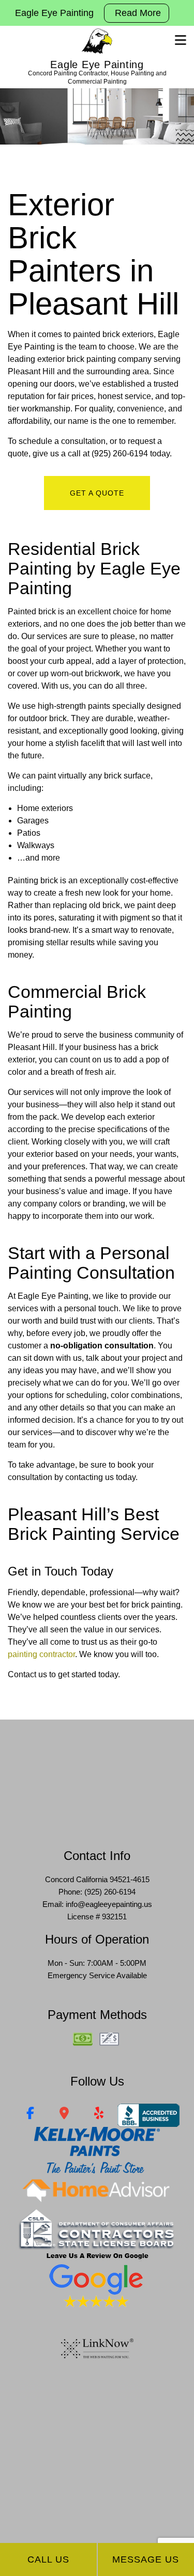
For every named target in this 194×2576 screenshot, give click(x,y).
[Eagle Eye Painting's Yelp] (99, 2115)
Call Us (48, 2559)
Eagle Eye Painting (97, 65)
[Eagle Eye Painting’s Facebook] (31, 2115)
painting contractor (41, 1654)
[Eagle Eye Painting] (97, 41)
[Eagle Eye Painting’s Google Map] (64, 2115)
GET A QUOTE (97, 493)
